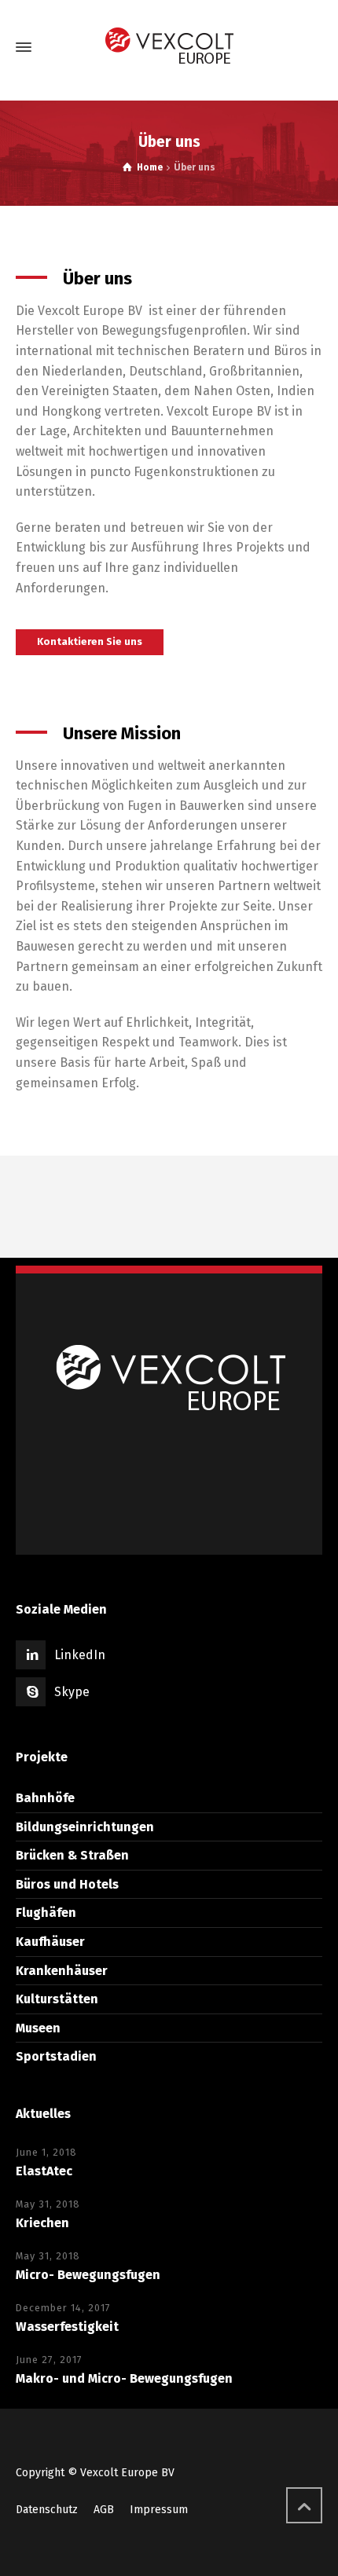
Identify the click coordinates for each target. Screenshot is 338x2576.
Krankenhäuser (62, 1971)
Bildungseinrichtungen (85, 1827)
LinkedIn (80, 1655)
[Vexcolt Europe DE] (169, 48)
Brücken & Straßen (72, 1855)
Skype (72, 1692)
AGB (104, 2510)
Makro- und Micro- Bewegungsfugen (124, 2378)
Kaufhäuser (50, 1942)
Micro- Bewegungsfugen (88, 2275)
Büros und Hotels (67, 1884)
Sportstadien (56, 2056)
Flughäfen (46, 1913)
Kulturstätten (57, 1999)
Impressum (159, 2510)
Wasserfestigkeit (67, 2327)
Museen (38, 2028)
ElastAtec (44, 2171)
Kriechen (42, 2223)
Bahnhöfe (45, 1798)
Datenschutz (47, 2510)
